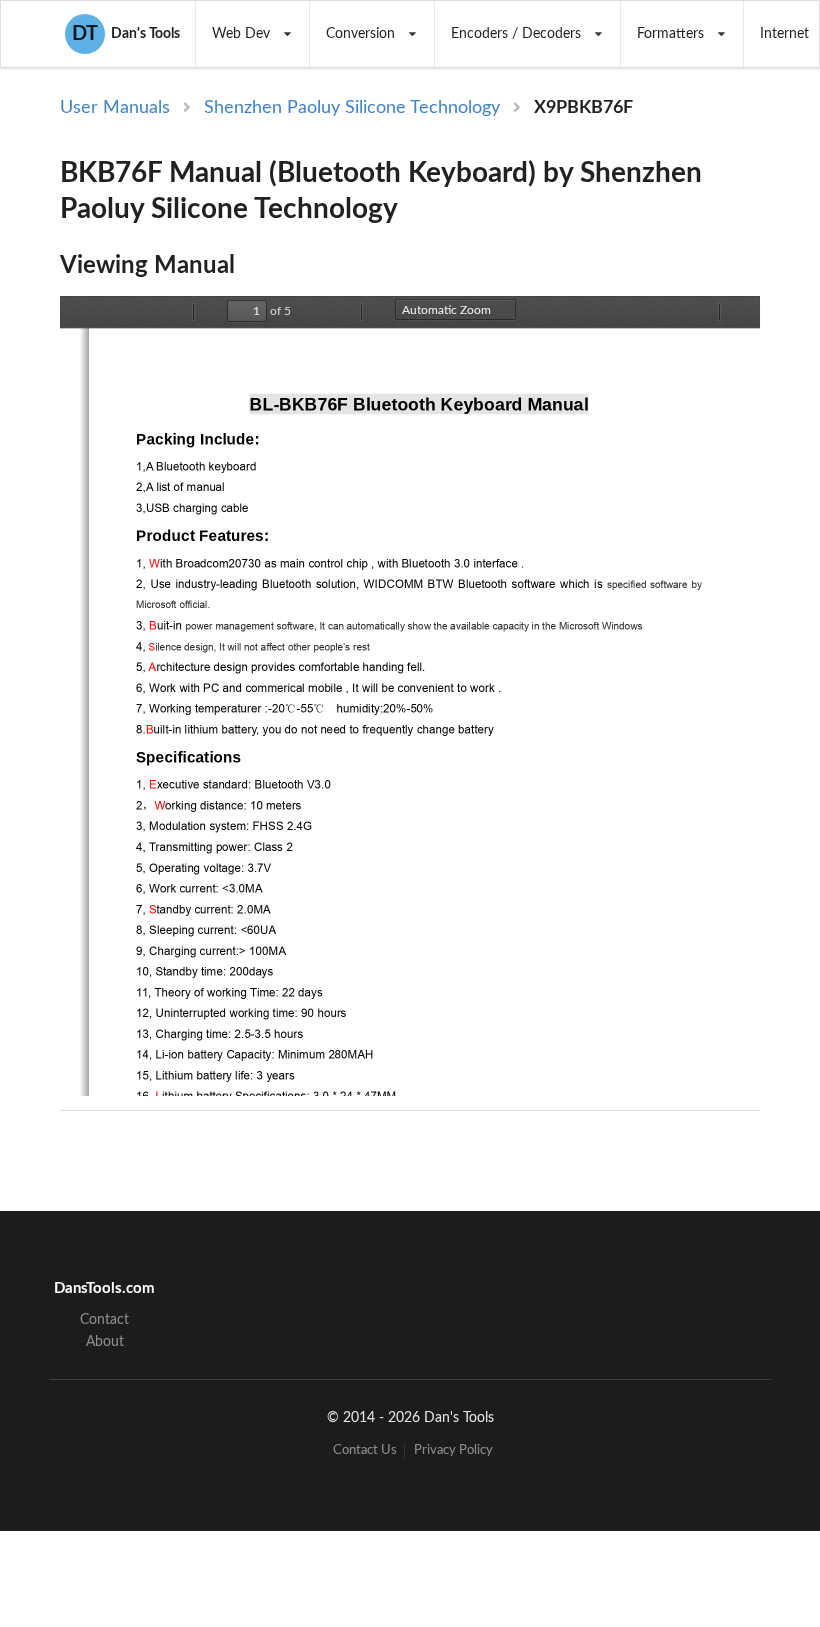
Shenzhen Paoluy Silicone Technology (352, 108)
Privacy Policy (453, 1450)
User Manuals (115, 108)
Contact (104, 1320)
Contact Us (365, 1450)
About (105, 1342)
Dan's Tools (126, 34)
